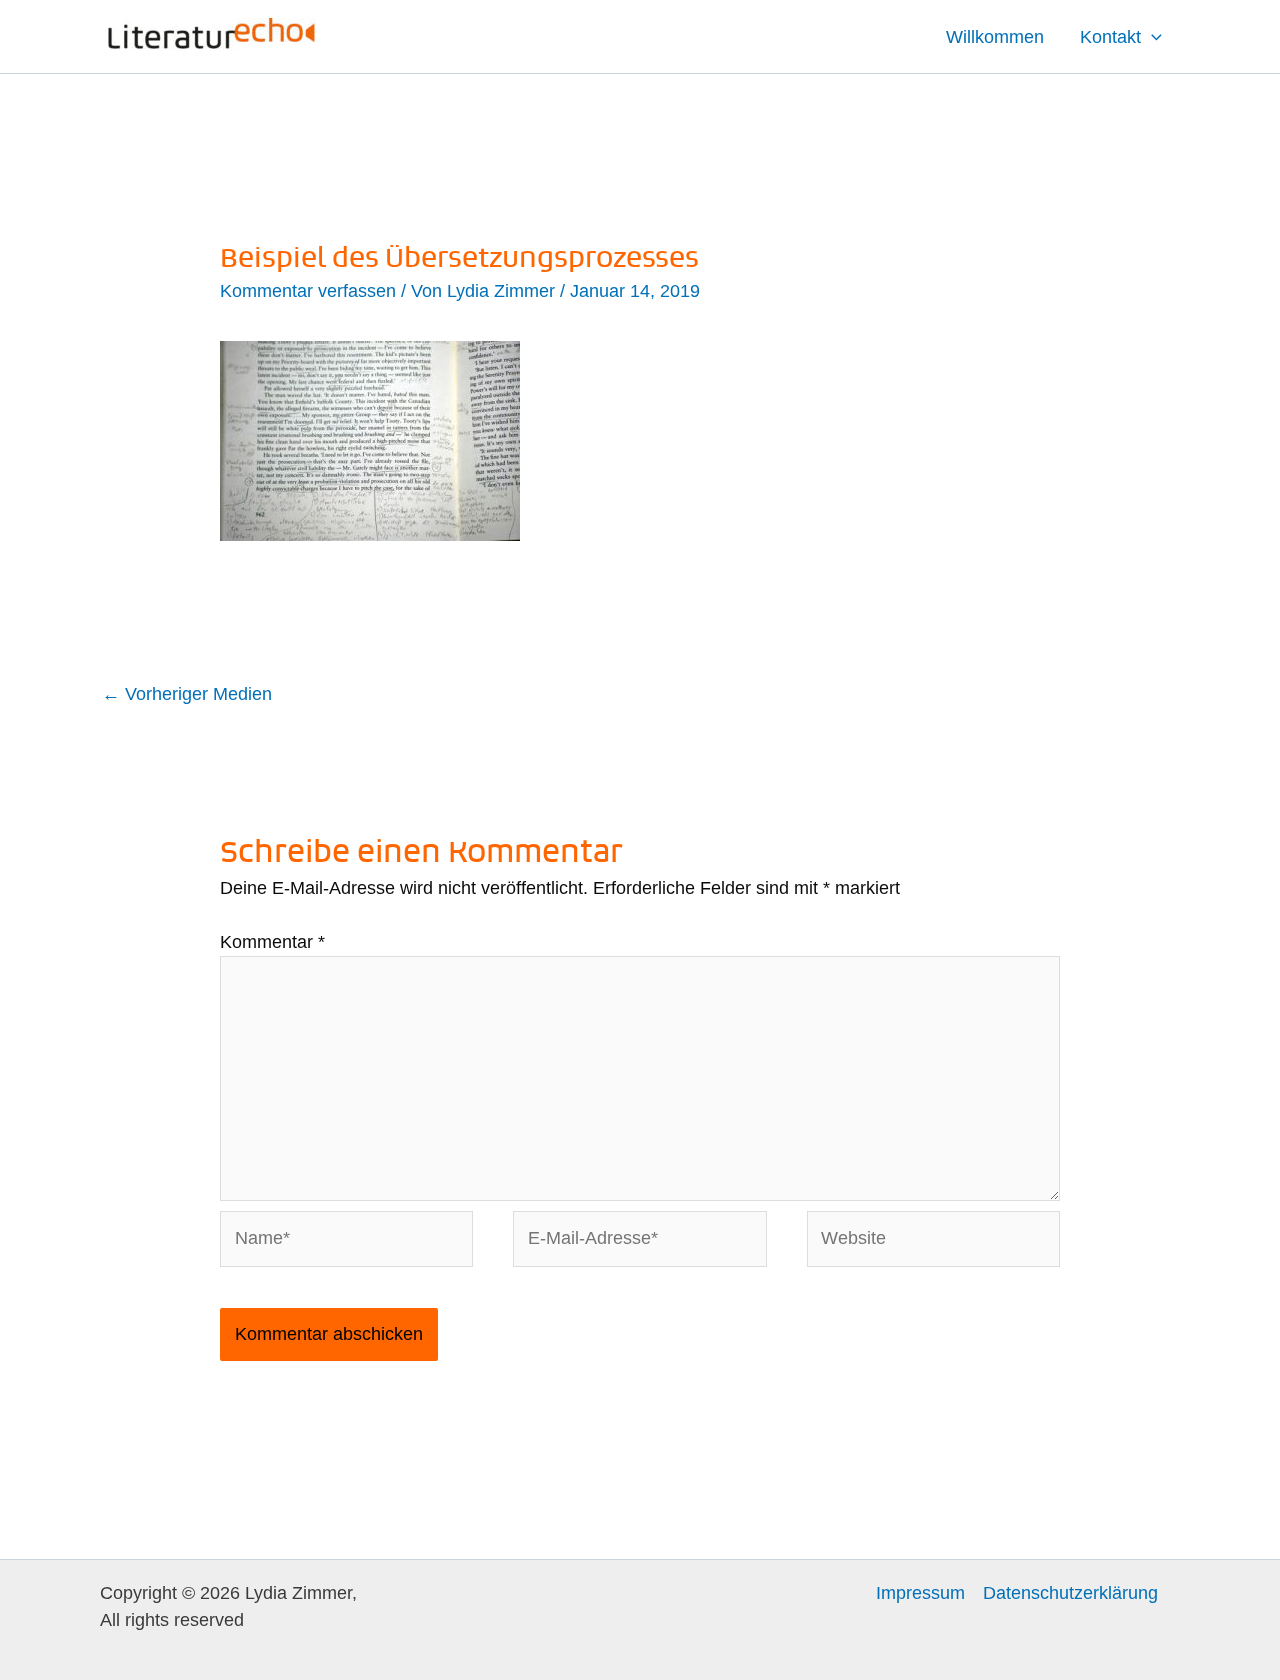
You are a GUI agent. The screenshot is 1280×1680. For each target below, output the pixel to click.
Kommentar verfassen (308, 291)
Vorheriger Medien (187, 694)
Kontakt (1110, 37)
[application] (1151, 37)
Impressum (920, 1593)
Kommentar (272, 942)
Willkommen (995, 37)
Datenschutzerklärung (1070, 1593)
